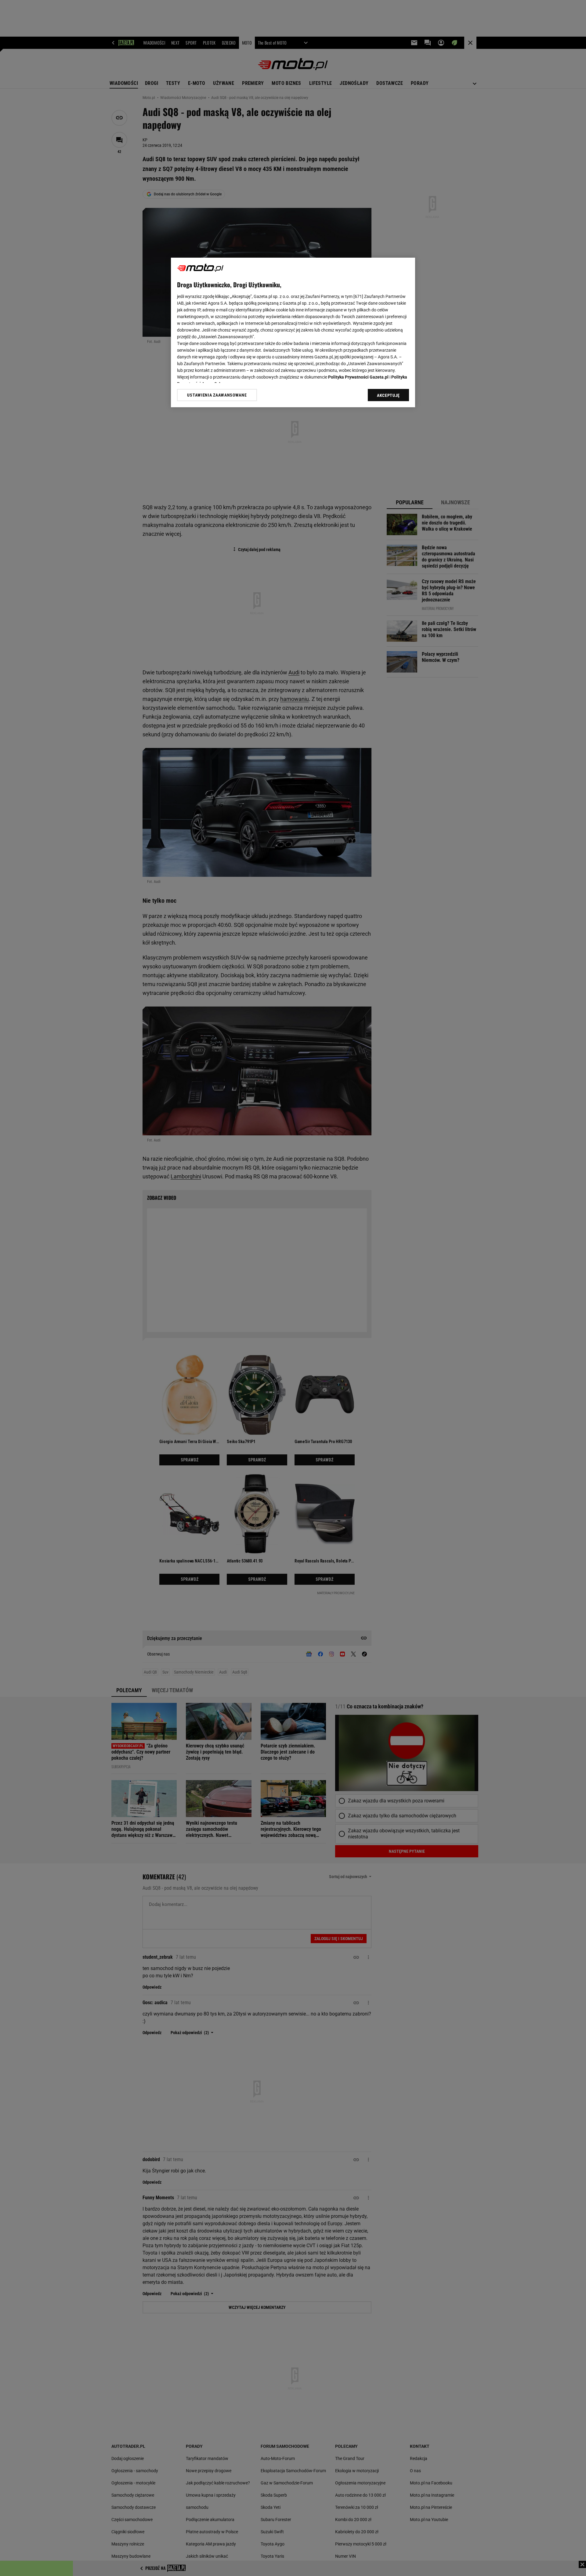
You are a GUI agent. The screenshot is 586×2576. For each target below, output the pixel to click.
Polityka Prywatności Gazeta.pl (358, 377)
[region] (293, 332)
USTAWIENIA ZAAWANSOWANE (217, 395)
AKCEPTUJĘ (388, 395)
